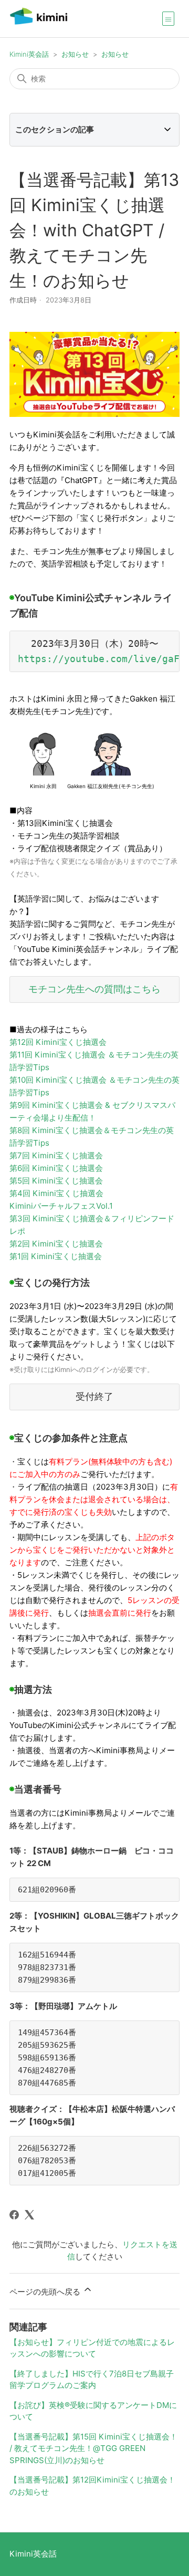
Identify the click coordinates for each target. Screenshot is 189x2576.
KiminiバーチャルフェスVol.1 (61, 1206)
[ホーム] (39, 24)
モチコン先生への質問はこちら (94, 989)
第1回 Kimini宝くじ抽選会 (56, 1256)
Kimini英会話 (29, 54)
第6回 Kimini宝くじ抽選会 (56, 1168)
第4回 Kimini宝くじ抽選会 (56, 1193)
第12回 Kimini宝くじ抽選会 (58, 1042)
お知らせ (75, 54)
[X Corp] (29, 2215)
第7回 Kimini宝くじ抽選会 (56, 1155)
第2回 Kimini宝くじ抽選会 (56, 1244)
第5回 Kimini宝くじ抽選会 (56, 1181)
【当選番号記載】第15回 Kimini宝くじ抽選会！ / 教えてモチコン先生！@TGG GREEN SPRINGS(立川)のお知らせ (93, 2448)
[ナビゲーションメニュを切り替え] (168, 18)
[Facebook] (14, 2215)
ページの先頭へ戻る (46, 2292)
